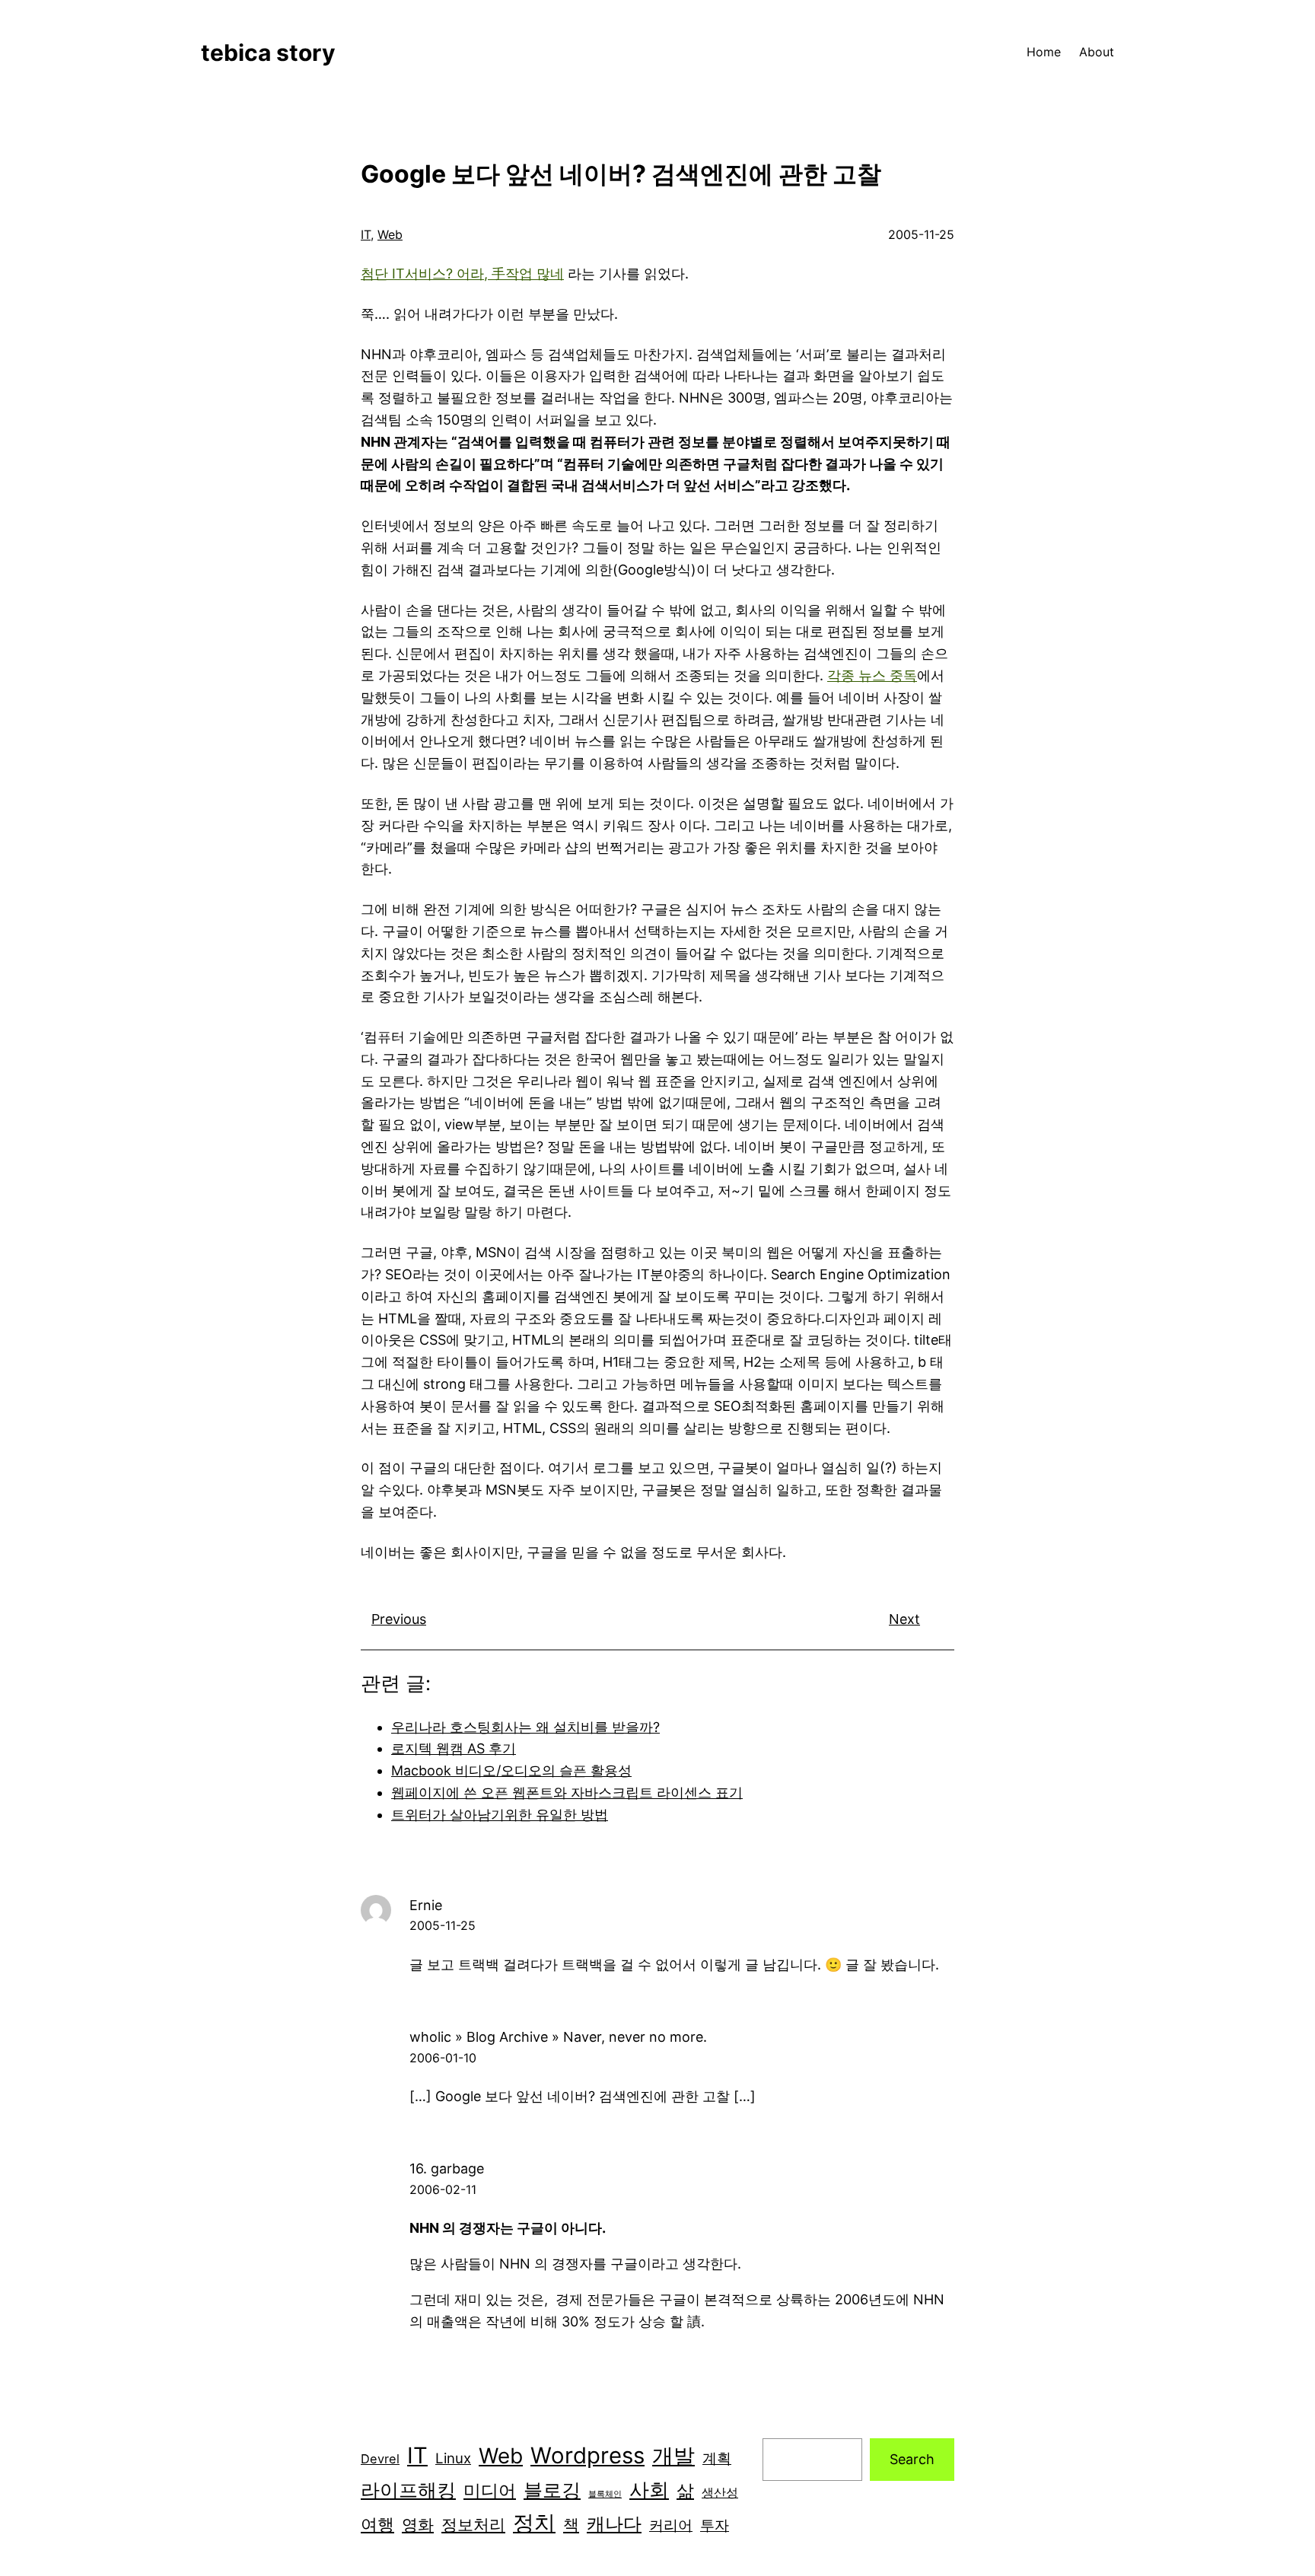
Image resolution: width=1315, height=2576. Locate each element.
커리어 (671, 2525)
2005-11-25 (443, 1925)
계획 (717, 2458)
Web (390, 234)
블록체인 (605, 2494)
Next (904, 1619)
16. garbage (447, 2168)
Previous (399, 1619)
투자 (715, 2525)
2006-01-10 (443, 2058)
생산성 (720, 2492)
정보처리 (473, 2524)
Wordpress (587, 2455)
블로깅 (552, 2490)
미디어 (490, 2490)
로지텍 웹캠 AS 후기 (454, 1748)
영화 (418, 2525)
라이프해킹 (408, 2490)
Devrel (380, 2459)
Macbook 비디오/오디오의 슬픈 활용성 (511, 1770)
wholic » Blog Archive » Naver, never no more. (558, 2037)
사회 (649, 2490)
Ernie (426, 1905)
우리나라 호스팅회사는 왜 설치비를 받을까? (525, 1727)
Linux (453, 2458)
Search (912, 2459)
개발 (673, 2456)
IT (366, 234)
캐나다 (614, 2524)
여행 (377, 2524)
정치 (534, 2523)
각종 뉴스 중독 (872, 675)
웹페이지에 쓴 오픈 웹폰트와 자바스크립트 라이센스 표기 (567, 1793)
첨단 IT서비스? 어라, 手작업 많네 (462, 274)
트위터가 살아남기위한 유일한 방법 (500, 1815)
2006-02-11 (443, 2189)
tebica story (268, 53)
